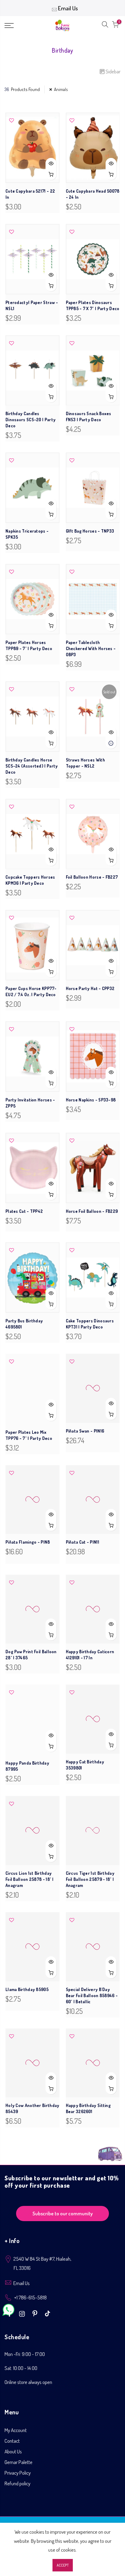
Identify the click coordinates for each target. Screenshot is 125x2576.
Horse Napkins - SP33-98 (91, 1100)
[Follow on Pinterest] (36, 2313)
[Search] (105, 26)
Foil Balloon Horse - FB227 (92, 877)
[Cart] (115, 26)
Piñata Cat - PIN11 (83, 1543)
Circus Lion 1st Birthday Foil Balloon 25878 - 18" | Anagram (30, 1879)
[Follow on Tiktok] (47, 2313)
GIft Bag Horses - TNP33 (90, 531)
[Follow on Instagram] (23, 2313)
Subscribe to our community (63, 2213)
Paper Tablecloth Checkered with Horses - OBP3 (91, 648)
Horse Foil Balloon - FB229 (92, 1211)
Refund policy (17, 2483)
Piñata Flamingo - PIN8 (28, 1543)
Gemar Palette (19, 2462)
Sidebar (113, 71)
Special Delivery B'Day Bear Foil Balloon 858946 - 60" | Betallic (92, 1995)
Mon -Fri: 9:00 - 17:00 (25, 2354)
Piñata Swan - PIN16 (85, 1432)
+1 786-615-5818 (30, 2297)
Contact (12, 2441)
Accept (63, 2565)
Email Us (68, 8)
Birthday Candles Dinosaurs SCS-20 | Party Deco (30, 420)
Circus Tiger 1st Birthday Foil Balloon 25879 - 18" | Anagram (90, 1879)
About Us (13, 2451)
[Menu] (17, 26)
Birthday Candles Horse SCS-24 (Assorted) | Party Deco (32, 766)
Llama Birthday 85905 (27, 1989)
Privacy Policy (18, 2473)
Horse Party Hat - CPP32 (90, 988)
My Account (16, 2430)
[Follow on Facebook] (10, 2313)
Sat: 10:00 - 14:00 (21, 2368)
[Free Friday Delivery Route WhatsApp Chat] (110, 2150)
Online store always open (28, 2382)
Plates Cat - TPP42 (24, 1211)
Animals (61, 89)
